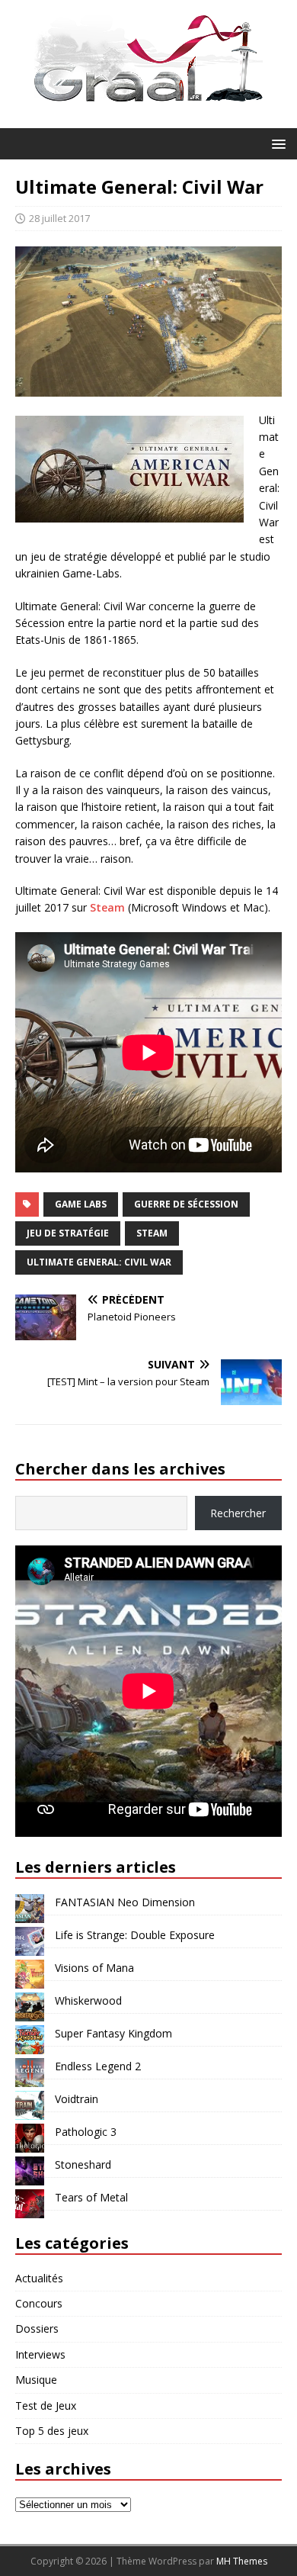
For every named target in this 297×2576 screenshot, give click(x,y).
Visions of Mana (94, 1968)
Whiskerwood (88, 2000)
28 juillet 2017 (59, 218)
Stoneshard (83, 2164)
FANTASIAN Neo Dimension (125, 1902)
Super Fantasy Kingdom (113, 2033)
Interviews (40, 2354)
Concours (39, 2303)
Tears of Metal (91, 2197)
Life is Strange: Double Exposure (135, 1935)
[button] (276, 143)
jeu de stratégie (68, 1233)
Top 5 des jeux (52, 2431)
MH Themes (242, 2561)
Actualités (39, 2278)
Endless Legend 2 (98, 2066)
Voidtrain (77, 2099)
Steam (107, 907)
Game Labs (81, 1204)
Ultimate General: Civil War (99, 1262)
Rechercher (238, 1513)
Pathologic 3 (86, 2132)
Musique (36, 2380)
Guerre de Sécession (186, 1204)
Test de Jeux (46, 2406)
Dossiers (37, 2328)
